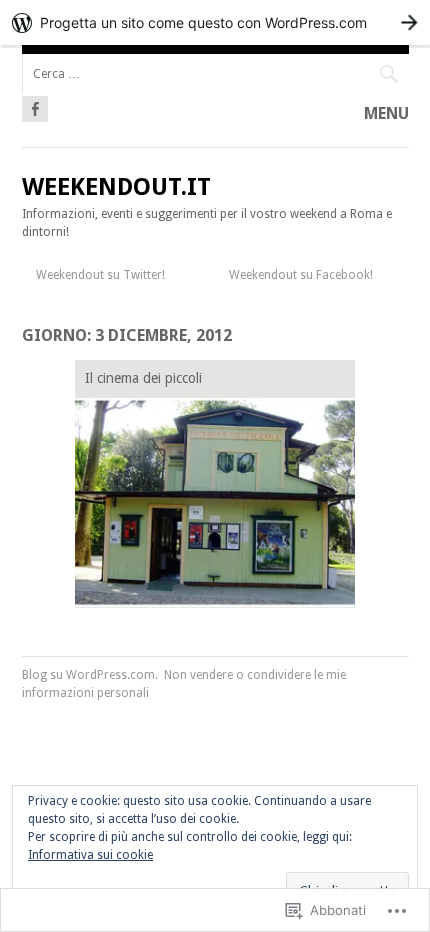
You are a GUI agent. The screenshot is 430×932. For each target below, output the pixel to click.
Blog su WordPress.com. (90, 675)
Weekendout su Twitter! (100, 275)
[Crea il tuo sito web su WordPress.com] (215, 22)
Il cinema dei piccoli (143, 378)
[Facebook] (35, 106)
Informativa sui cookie (90, 855)
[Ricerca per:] (215, 73)
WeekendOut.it (116, 187)
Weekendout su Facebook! (301, 275)
